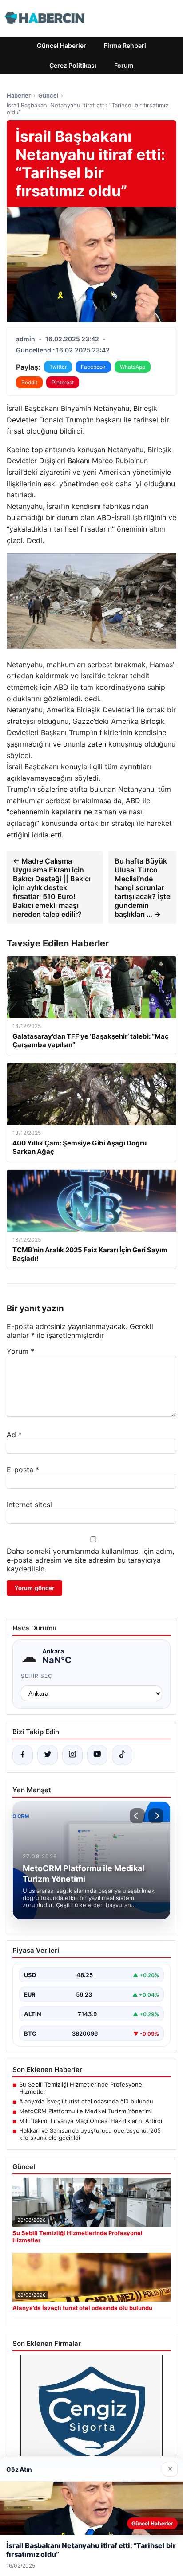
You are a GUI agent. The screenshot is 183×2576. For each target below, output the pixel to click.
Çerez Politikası (73, 65)
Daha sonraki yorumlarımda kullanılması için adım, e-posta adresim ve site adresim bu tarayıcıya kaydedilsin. (90, 1560)
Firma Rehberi (125, 45)
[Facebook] (23, 1755)
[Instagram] (72, 1755)
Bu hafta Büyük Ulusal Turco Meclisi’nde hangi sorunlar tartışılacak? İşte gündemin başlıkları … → (142, 887)
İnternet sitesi (29, 1505)
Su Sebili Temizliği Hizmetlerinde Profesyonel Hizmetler (81, 2088)
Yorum (20, 1351)
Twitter (58, 367)
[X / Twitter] (48, 1755)
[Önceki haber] (137, 1816)
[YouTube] (97, 1755)
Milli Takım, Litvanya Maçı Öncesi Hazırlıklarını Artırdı (91, 2121)
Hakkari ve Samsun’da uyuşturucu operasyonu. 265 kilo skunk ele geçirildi (90, 2134)
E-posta (23, 1470)
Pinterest (63, 382)
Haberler (19, 95)
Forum (124, 65)
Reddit (29, 382)
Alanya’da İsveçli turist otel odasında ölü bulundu (86, 2101)
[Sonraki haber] (156, 1816)
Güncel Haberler (62, 45)
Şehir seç (37, 1676)
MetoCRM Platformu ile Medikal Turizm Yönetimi (86, 2111)
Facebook (93, 367)
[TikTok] (122, 1755)
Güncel (48, 95)
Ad (14, 1435)
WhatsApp (133, 367)
